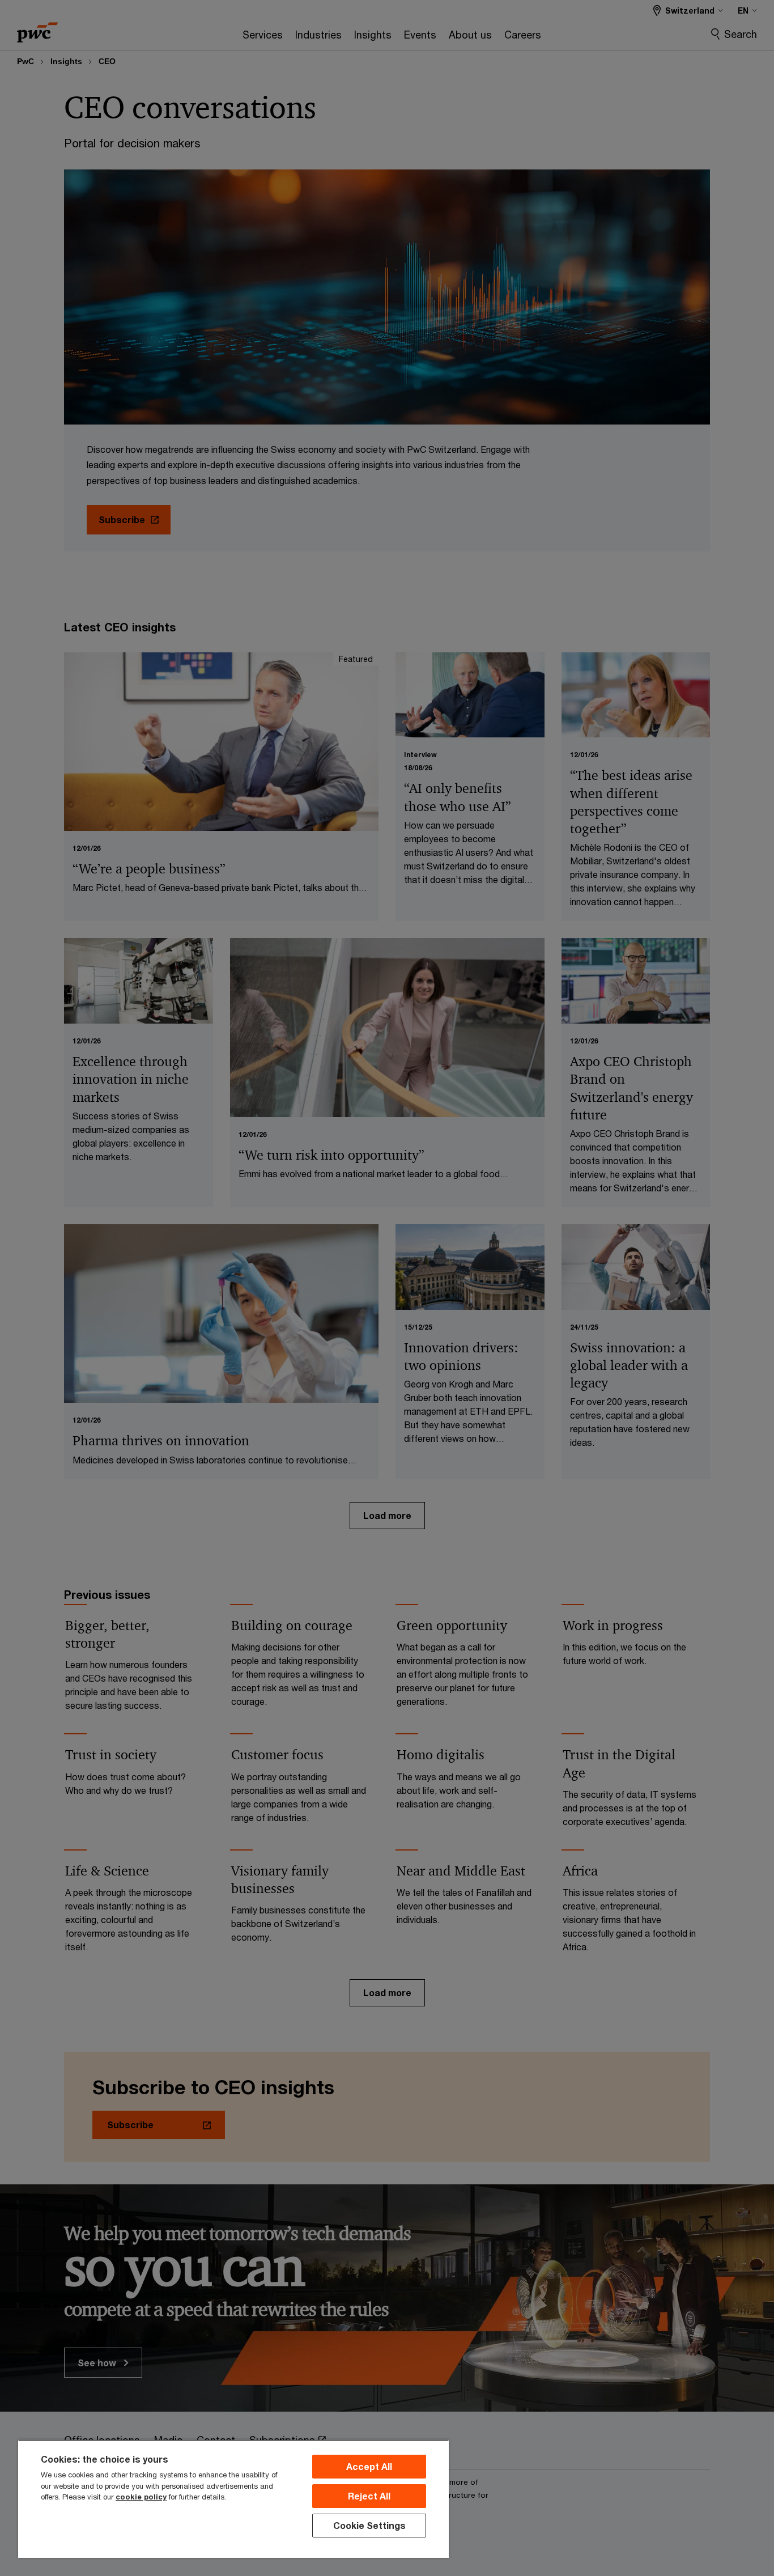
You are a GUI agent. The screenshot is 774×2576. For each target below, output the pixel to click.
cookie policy (141, 2497)
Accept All (369, 2466)
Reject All (369, 2496)
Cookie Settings (369, 2525)
